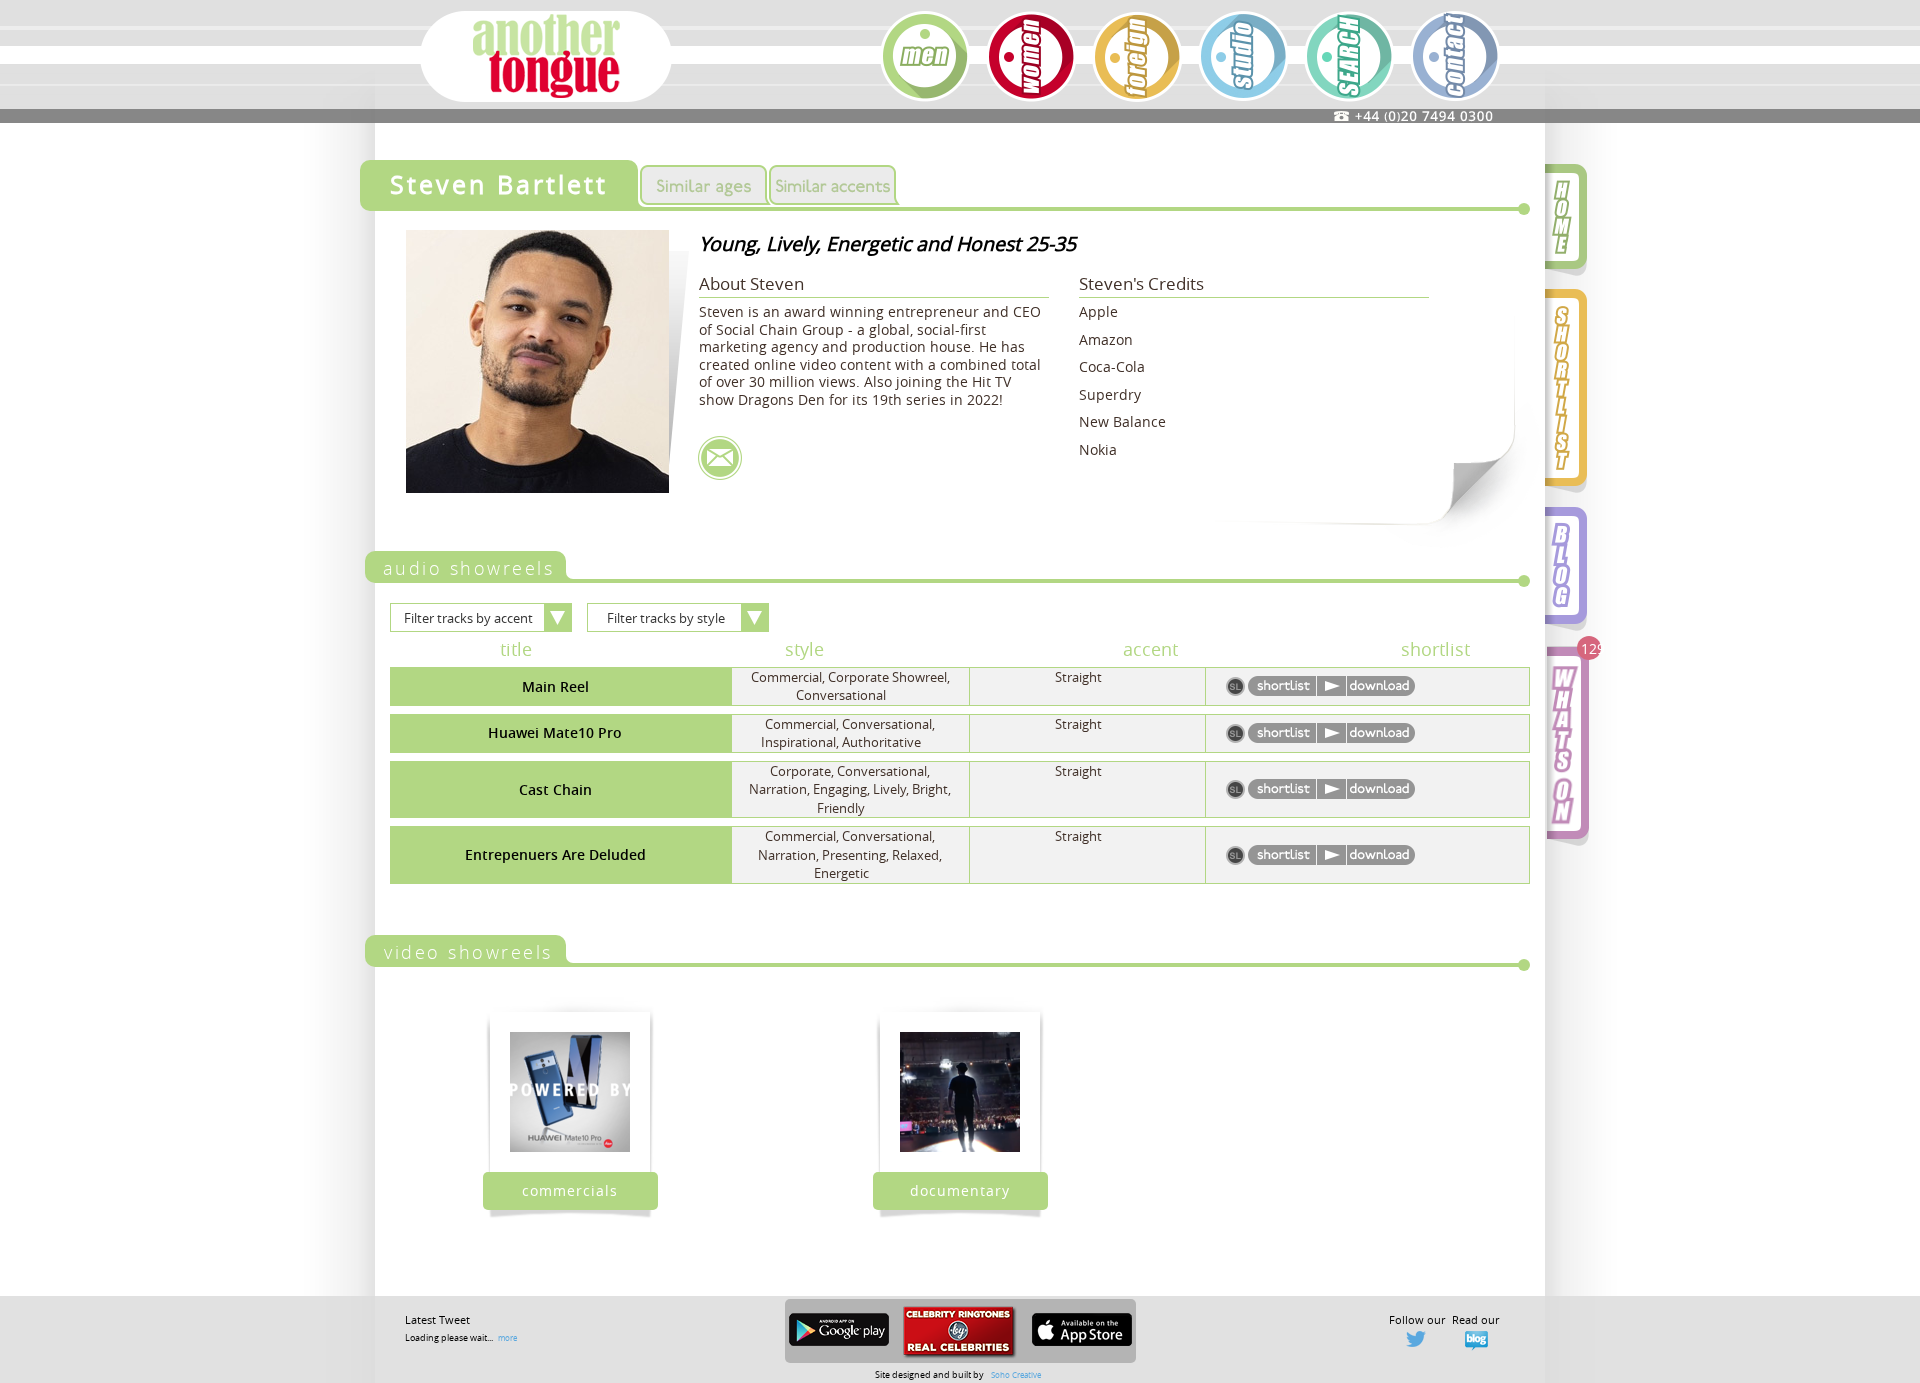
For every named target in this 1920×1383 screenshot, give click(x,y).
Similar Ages (703, 185)
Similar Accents (832, 185)
